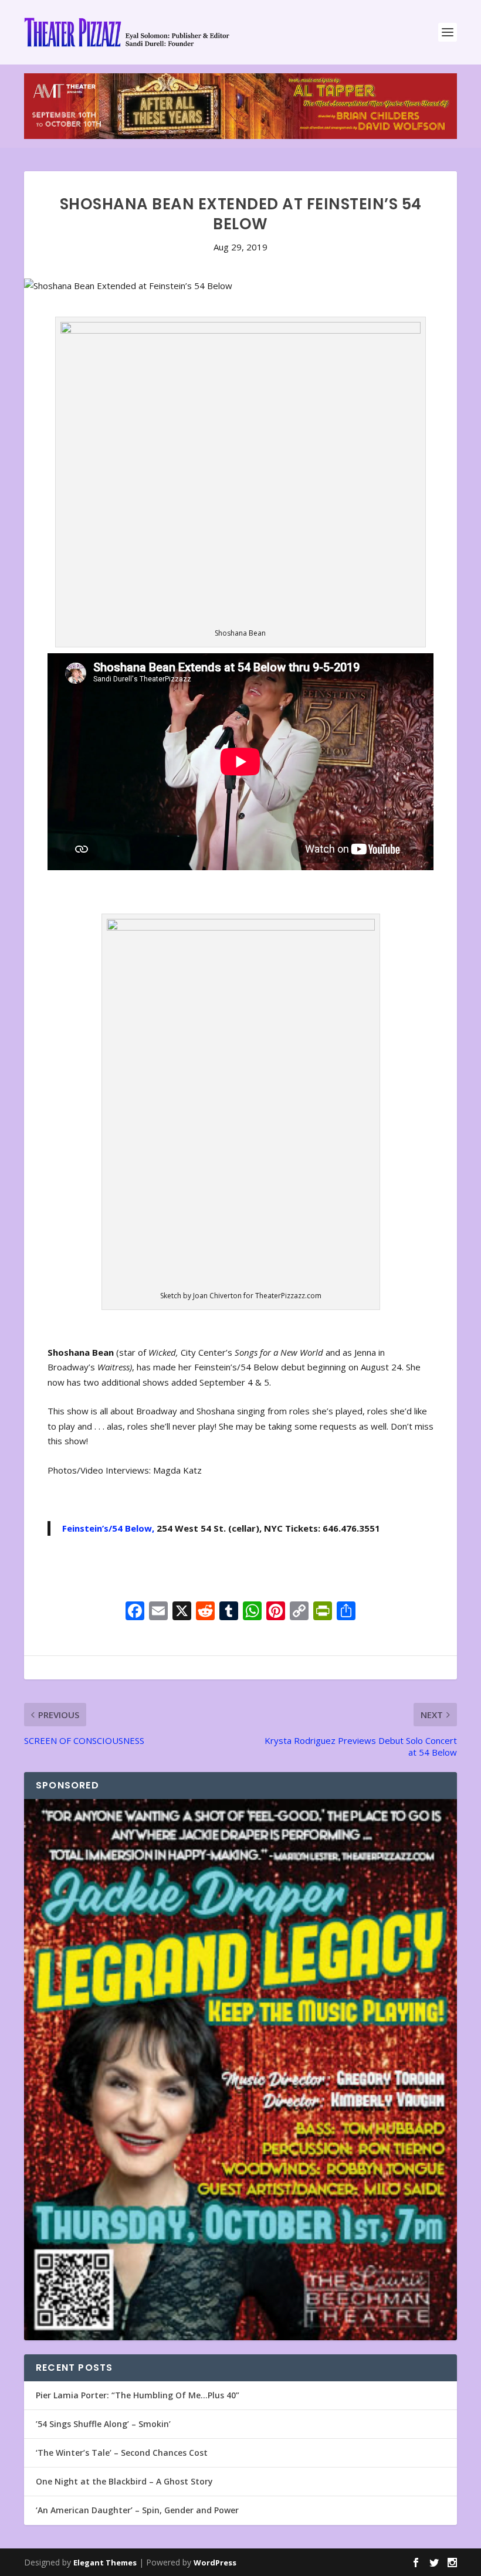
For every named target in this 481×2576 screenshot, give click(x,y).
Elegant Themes (105, 2563)
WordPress (215, 2563)
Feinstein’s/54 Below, (108, 1528)
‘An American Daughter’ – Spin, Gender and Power (137, 2510)
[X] (182, 1612)
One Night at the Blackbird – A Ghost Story (124, 2481)
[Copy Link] (299, 1612)
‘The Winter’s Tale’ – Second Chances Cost (122, 2453)
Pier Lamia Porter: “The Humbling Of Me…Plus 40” (138, 2395)
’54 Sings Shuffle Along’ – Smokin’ (103, 2424)
